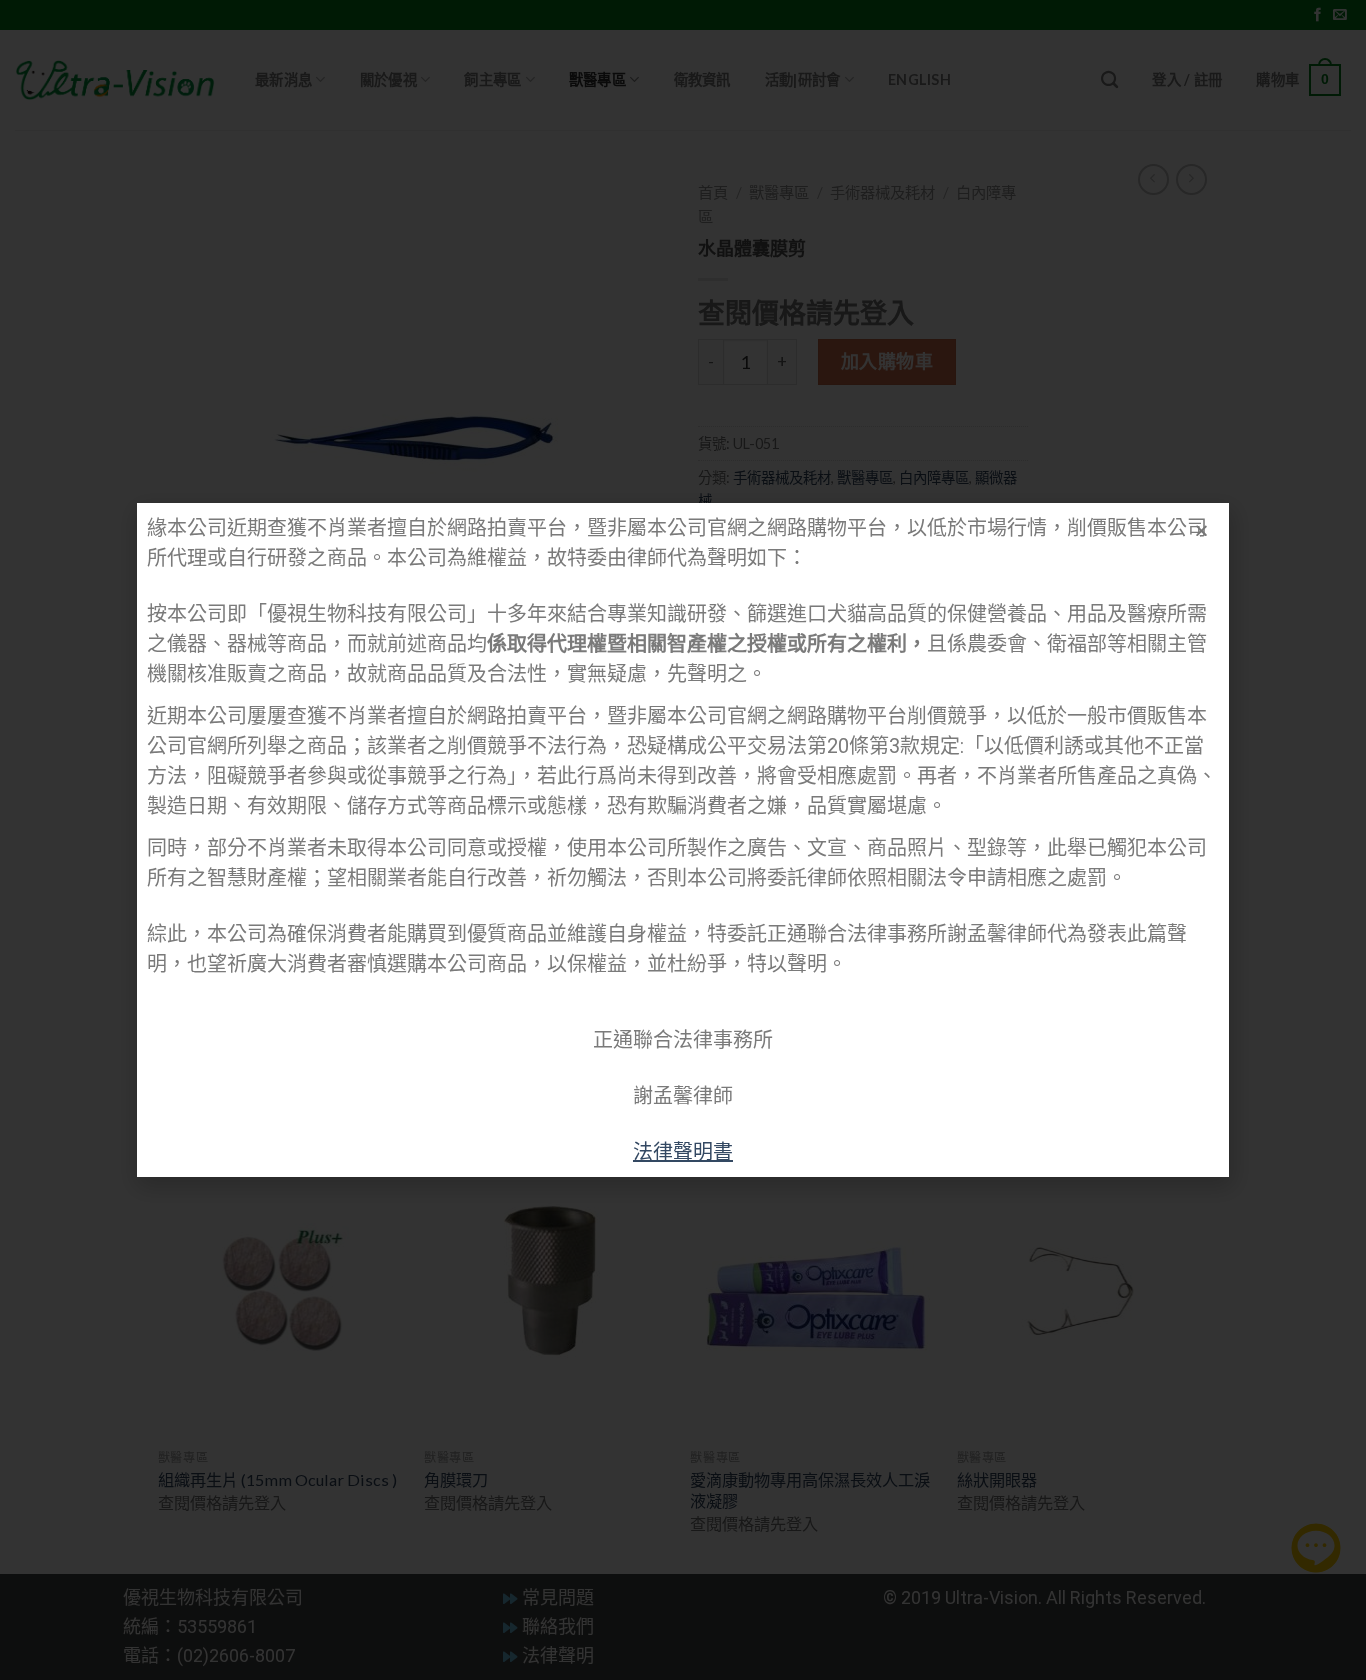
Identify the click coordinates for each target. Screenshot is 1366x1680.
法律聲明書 (683, 1152)
